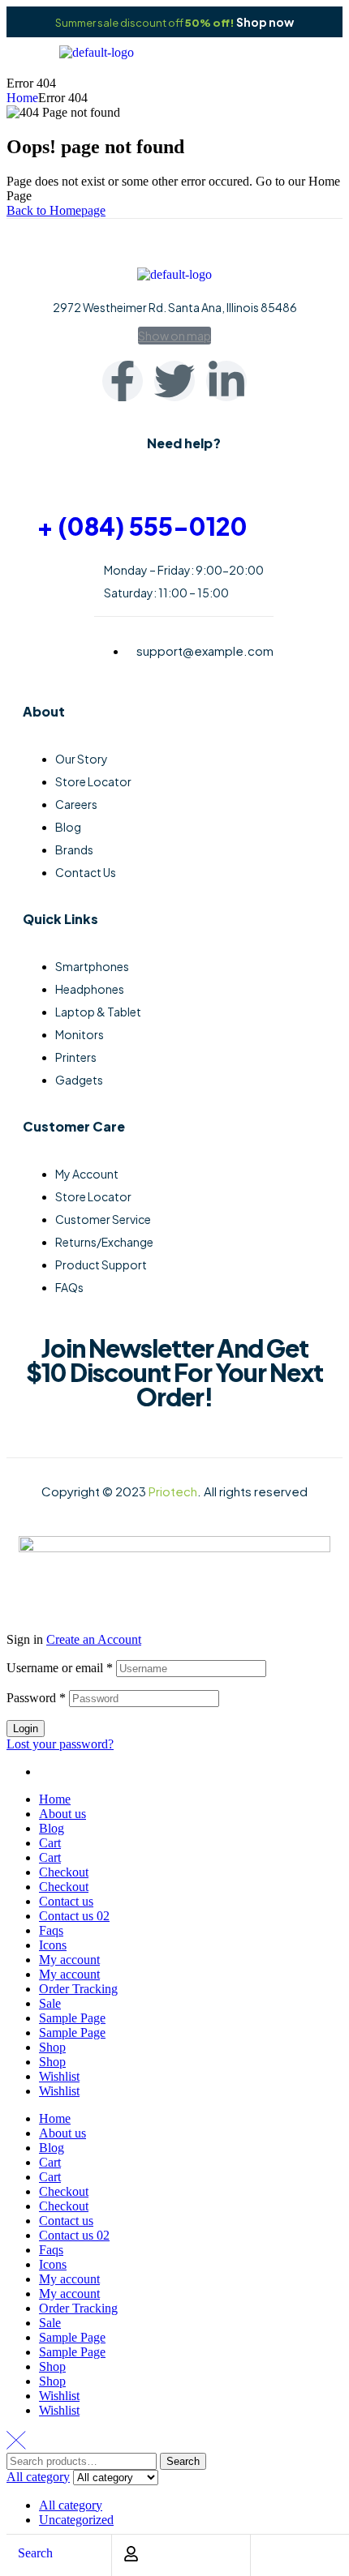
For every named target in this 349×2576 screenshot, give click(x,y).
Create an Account (94, 1639)
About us (62, 1814)
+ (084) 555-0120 (142, 526)
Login (26, 1729)
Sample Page (72, 2018)
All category (71, 2505)
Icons (53, 1945)
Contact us (66, 1901)
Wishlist (59, 2076)
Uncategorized (76, 2520)
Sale (50, 2003)
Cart (50, 1843)
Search (183, 2461)
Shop (52, 2047)
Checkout (64, 1872)
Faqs (51, 1930)
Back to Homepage (56, 210)
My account (69, 1960)
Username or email (60, 1668)
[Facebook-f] (123, 381)
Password (36, 1698)
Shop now (265, 22)
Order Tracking (78, 1989)
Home (22, 98)
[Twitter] (174, 381)
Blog (52, 1828)
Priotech (173, 1491)
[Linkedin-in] (226, 381)
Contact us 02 (74, 1916)
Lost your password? (60, 1744)
